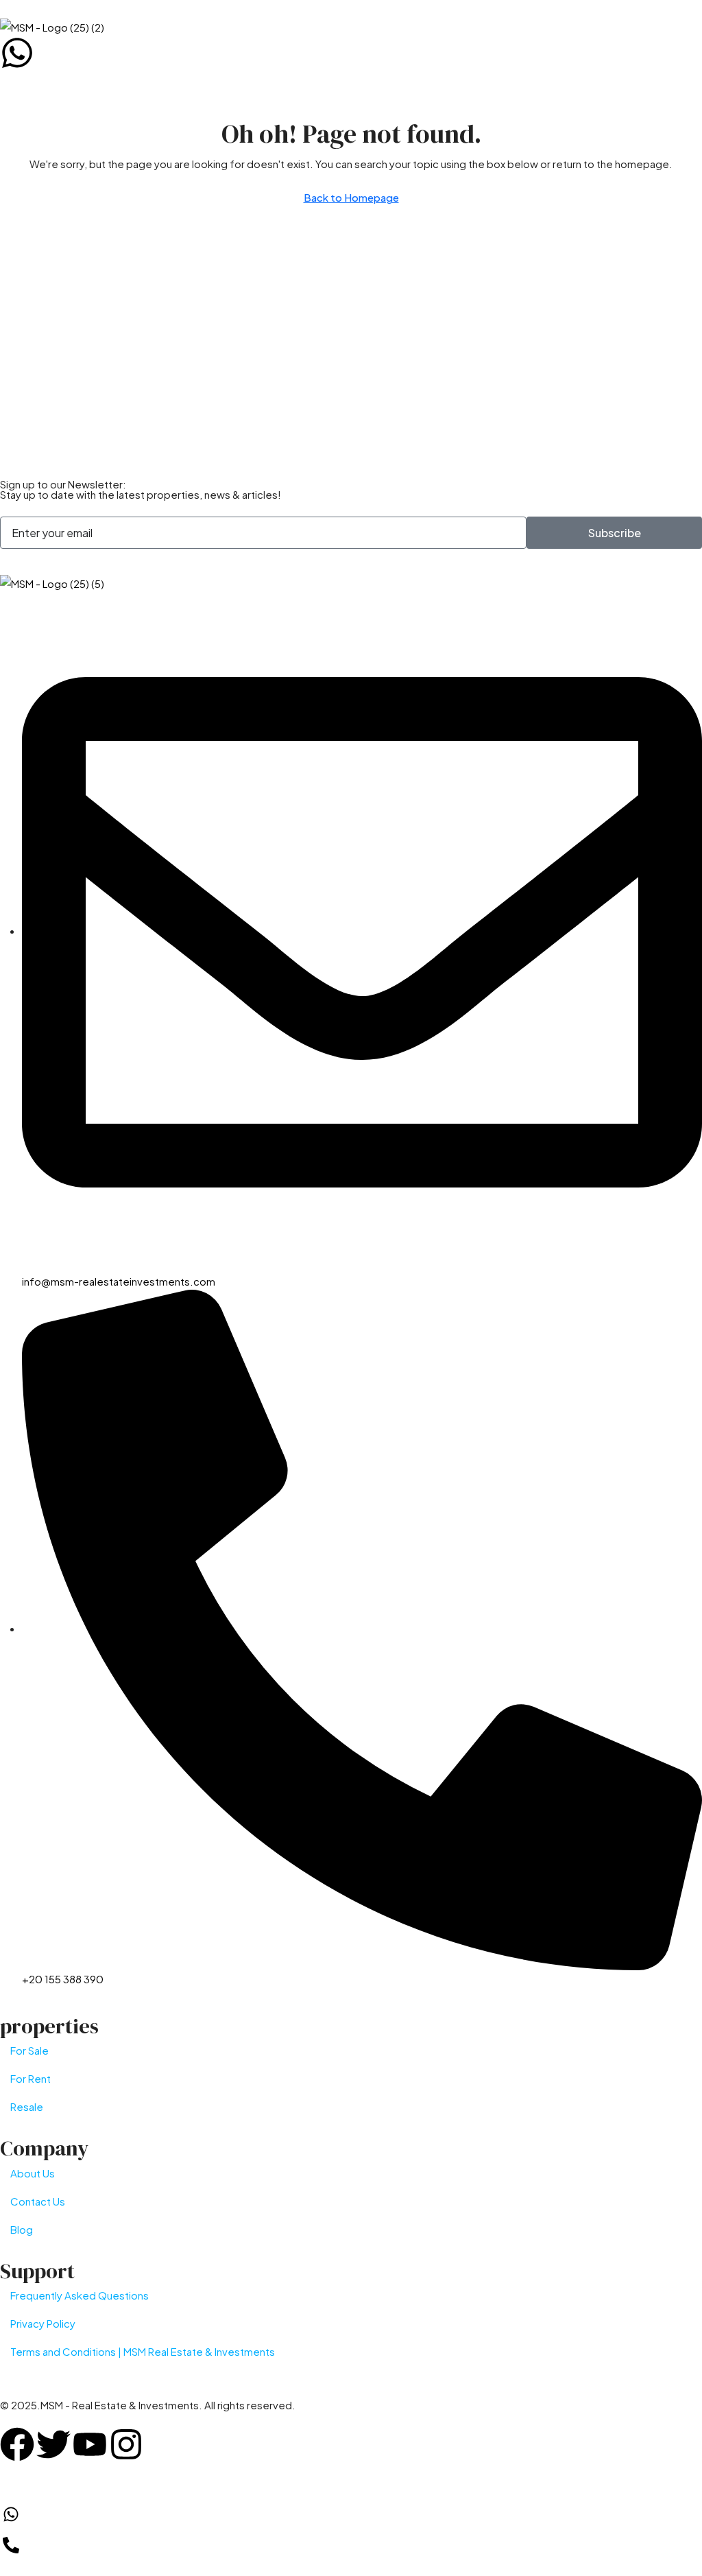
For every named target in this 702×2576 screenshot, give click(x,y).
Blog (22, 2229)
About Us (33, 2173)
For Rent (31, 2078)
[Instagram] (126, 2444)
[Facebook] (17, 2444)
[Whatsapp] (17, 53)
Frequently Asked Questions (80, 2295)
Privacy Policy (43, 2323)
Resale (27, 2106)
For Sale (29, 2050)
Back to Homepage (351, 197)
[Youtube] (90, 2444)
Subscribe (615, 533)
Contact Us (38, 2201)
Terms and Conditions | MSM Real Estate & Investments (143, 2351)
